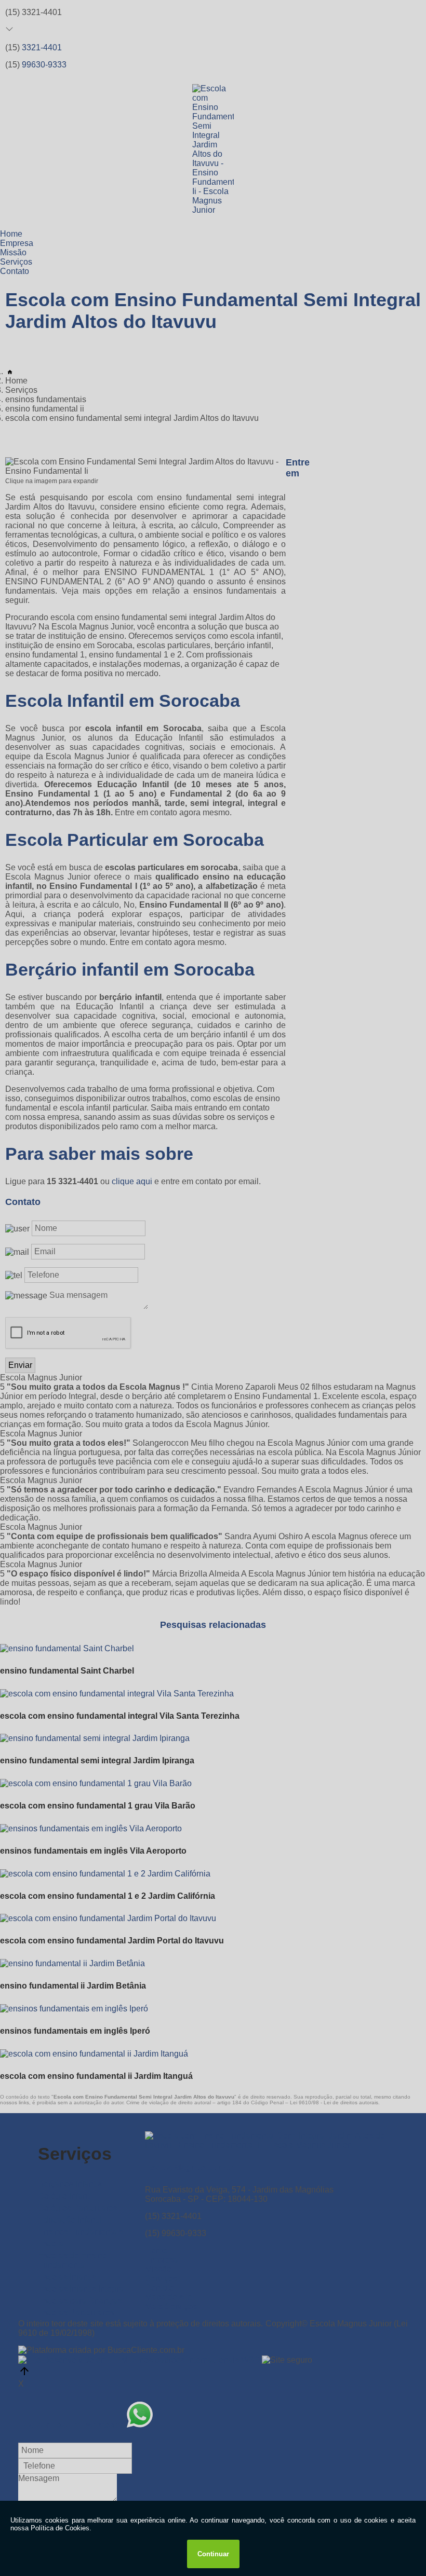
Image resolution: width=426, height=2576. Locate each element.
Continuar (213, 2554)
